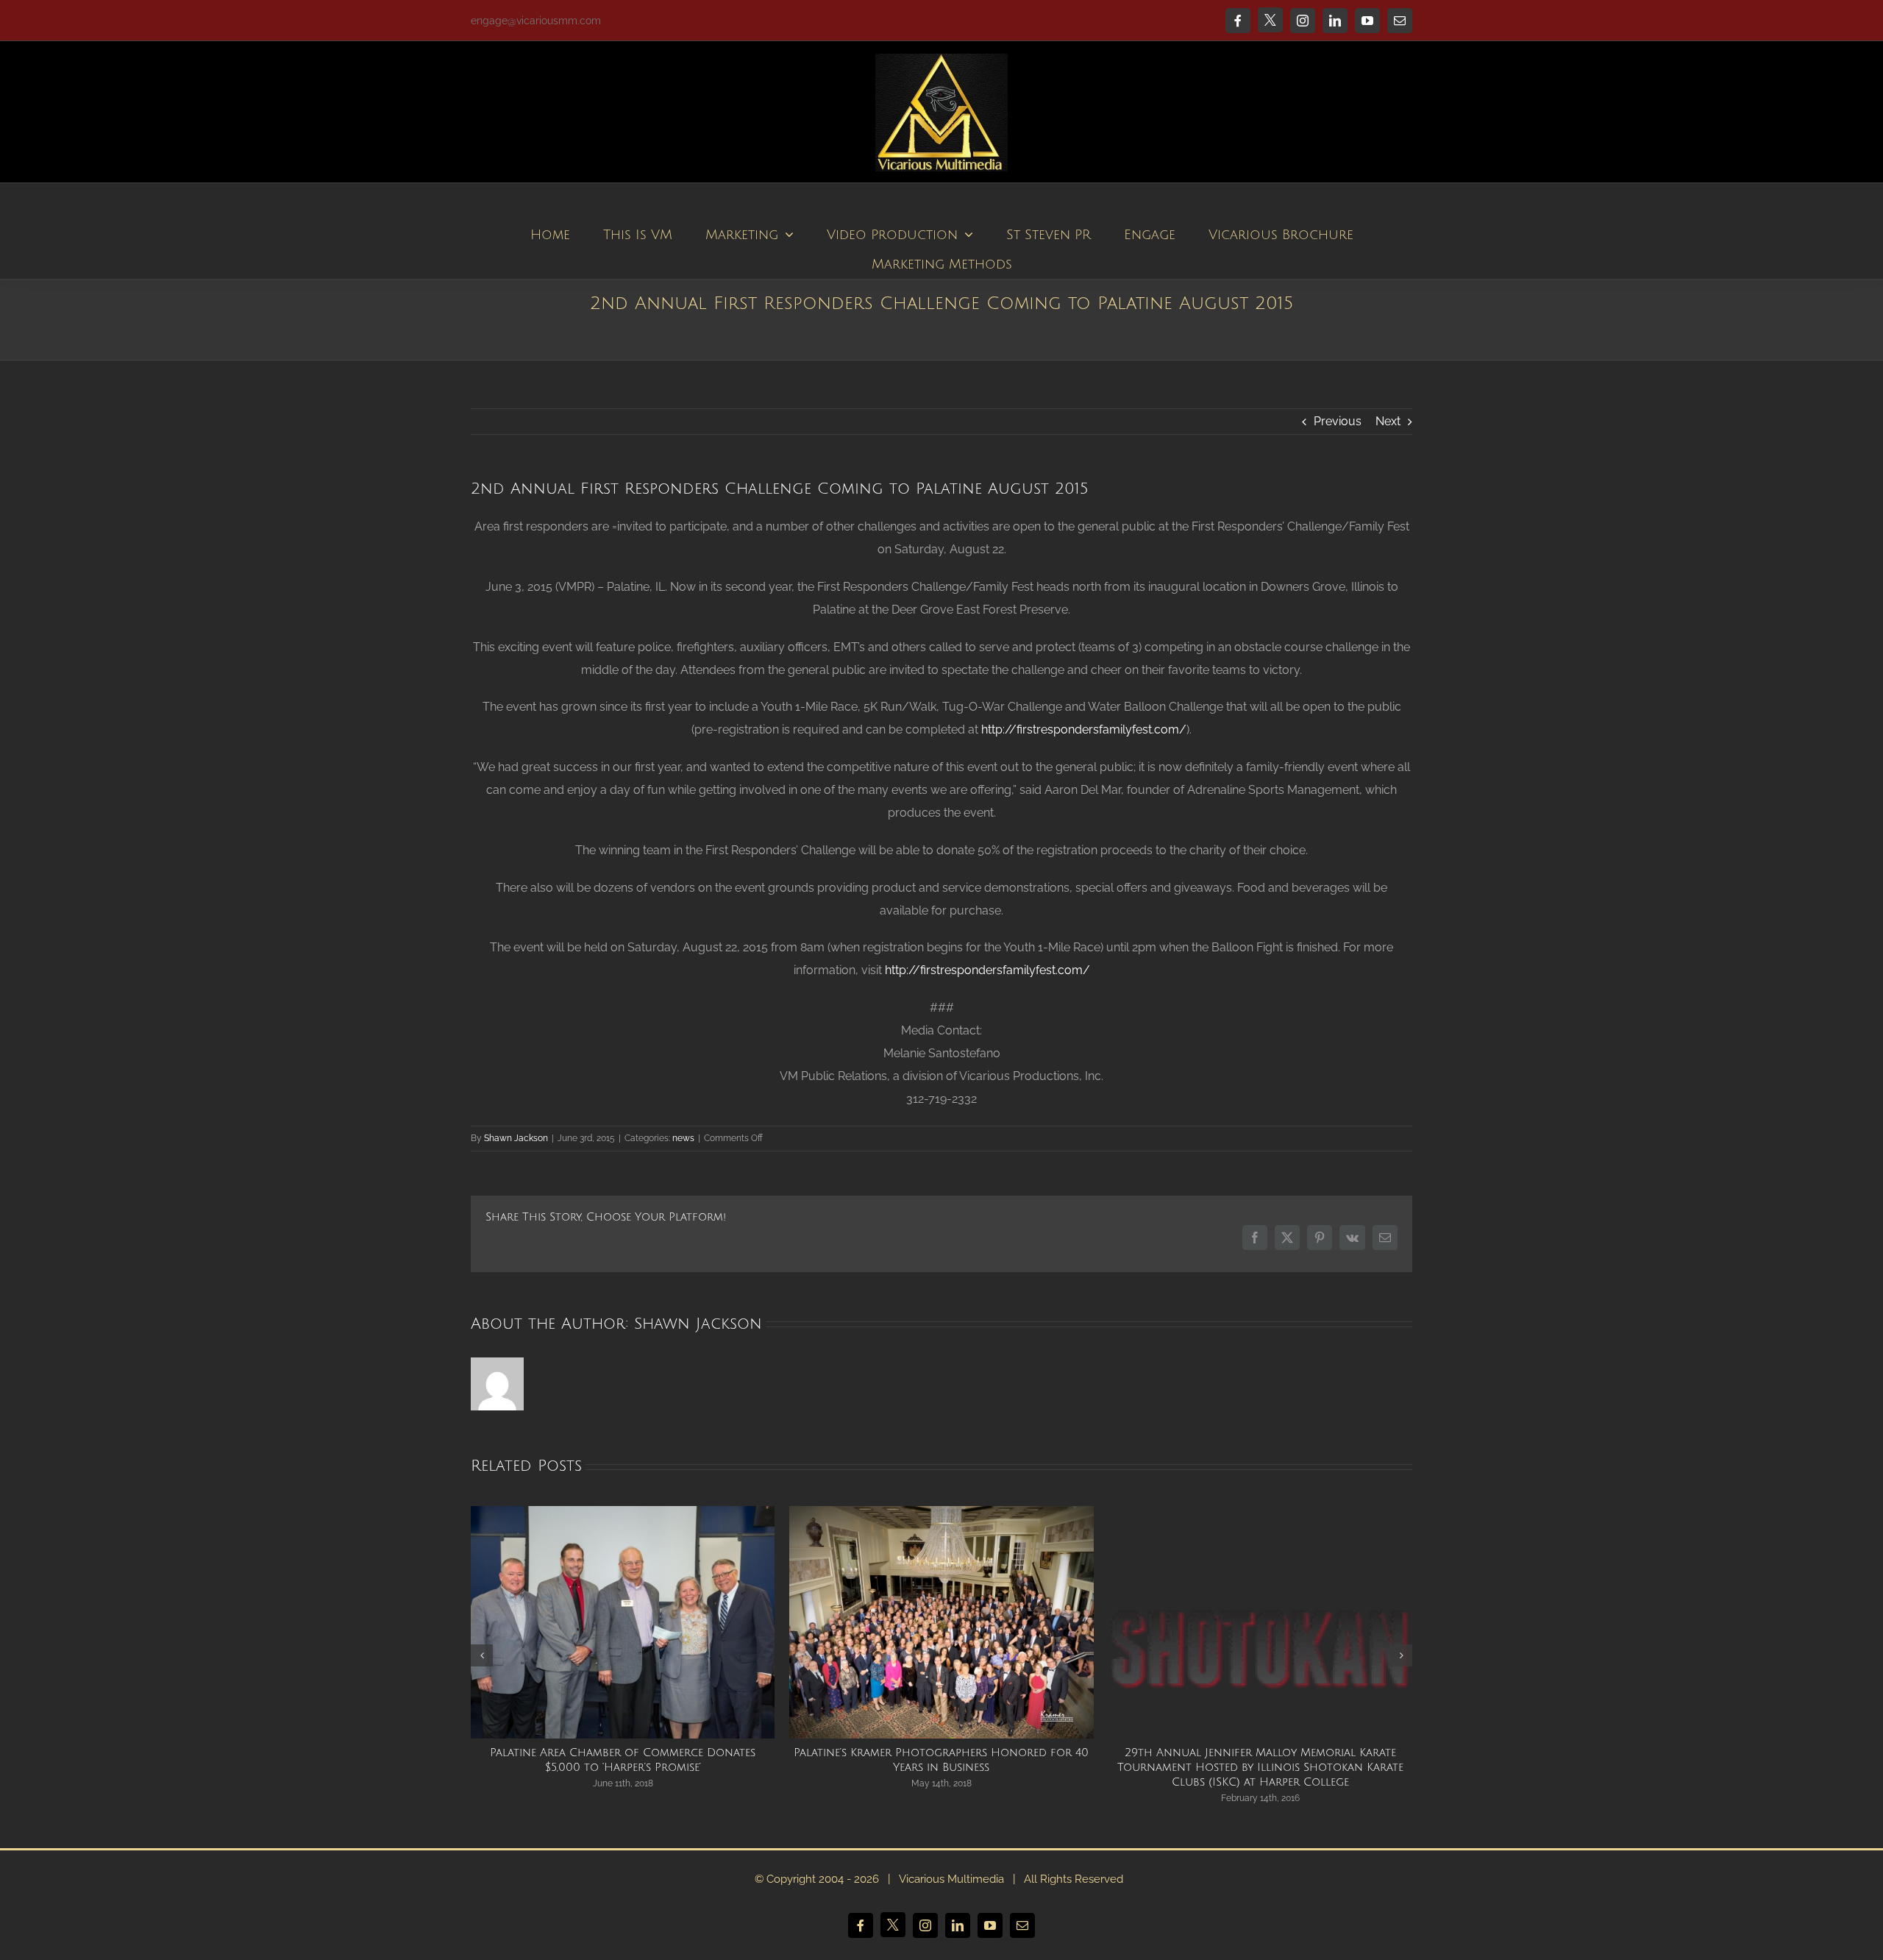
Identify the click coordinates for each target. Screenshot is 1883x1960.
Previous (1338, 421)
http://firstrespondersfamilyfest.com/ (1084, 729)
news (683, 1138)
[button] (482, 1655)
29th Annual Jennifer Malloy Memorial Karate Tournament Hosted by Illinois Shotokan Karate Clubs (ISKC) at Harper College (1260, 1767)
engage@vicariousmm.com (536, 21)
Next (1388, 421)
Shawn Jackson (516, 1138)
